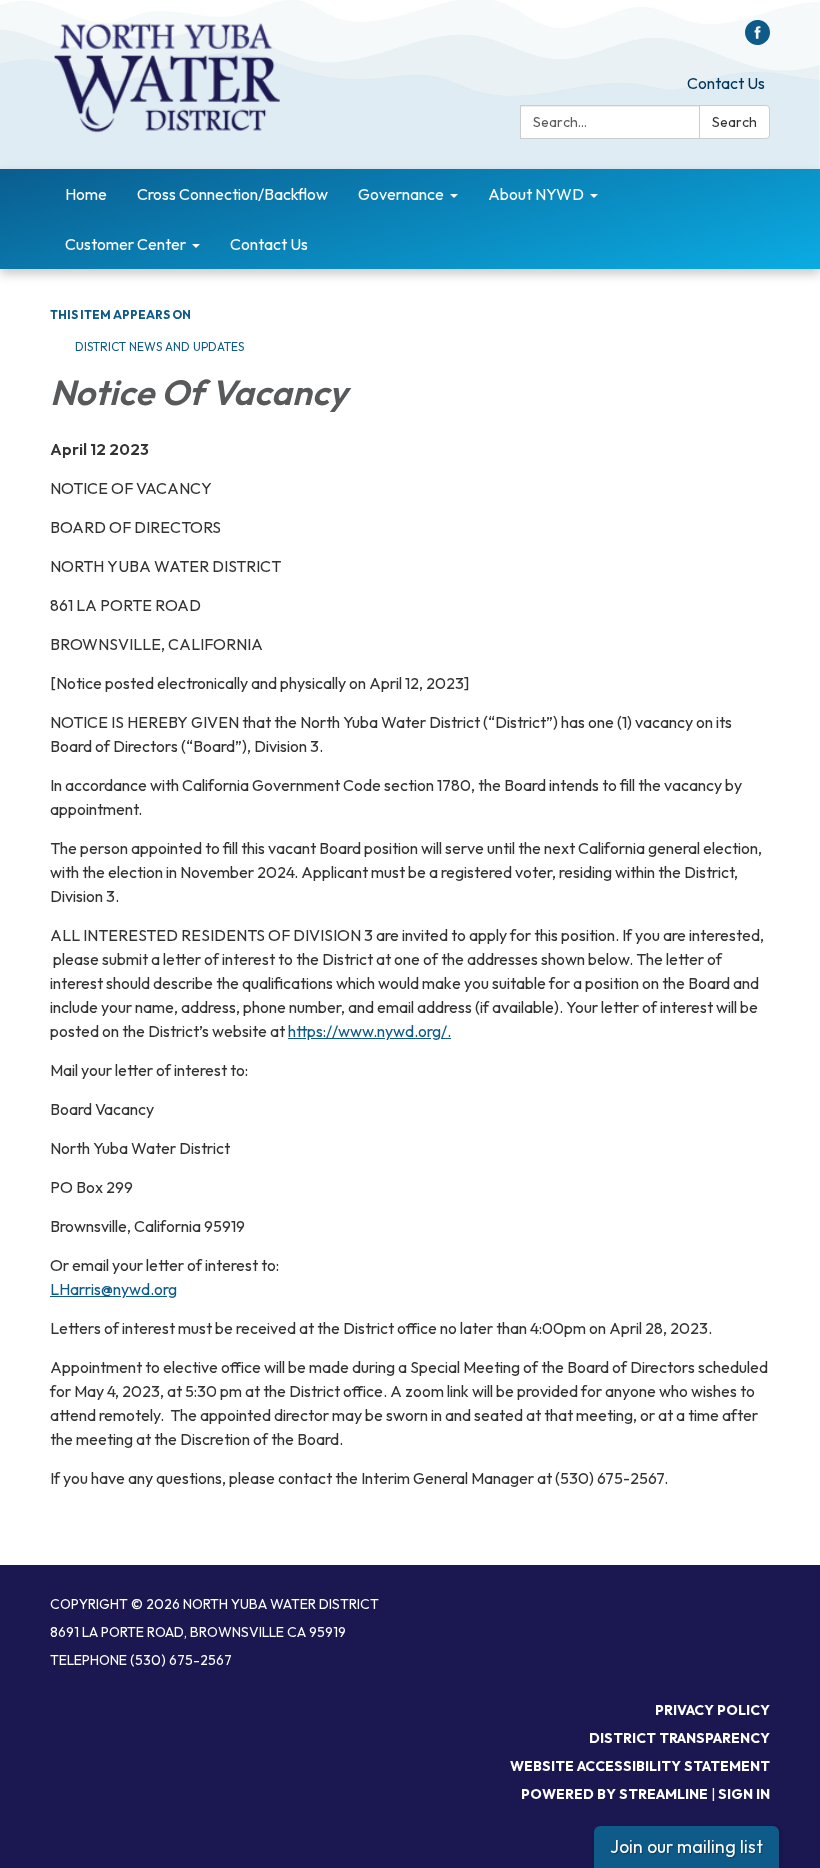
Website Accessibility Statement (640, 1766)
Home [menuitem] (86, 194)
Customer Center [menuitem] (125, 244)
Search (734, 122)
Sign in (744, 1794)
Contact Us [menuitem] (269, 244)
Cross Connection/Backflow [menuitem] (232, 194)
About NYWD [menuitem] (536, 194)
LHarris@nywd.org (113, 1289)
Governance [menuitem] (401, 194)
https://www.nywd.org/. (369, 1031)
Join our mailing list (686, 1846)
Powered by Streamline (614, 1794)
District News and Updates (159, 346)
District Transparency (679, 1738)
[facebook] (757, 39)
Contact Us (726, 83)
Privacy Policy (712, 1710)
